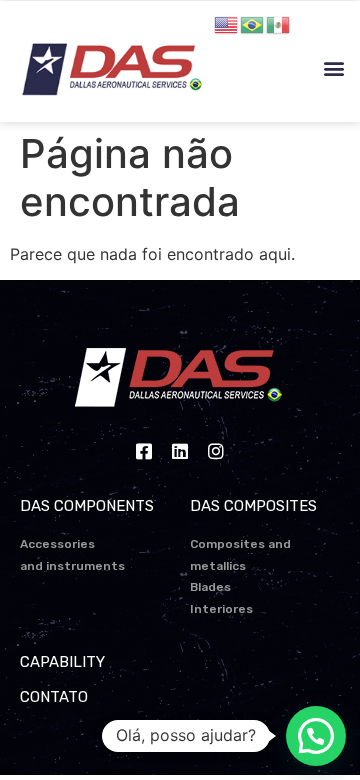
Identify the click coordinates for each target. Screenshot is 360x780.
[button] (333, 68)
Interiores (221, 609)
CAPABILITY (62, 662)
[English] (227, 23)
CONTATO (54, 697)
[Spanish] (279, 23)
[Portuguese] (253, 23)
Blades (210, 587)
